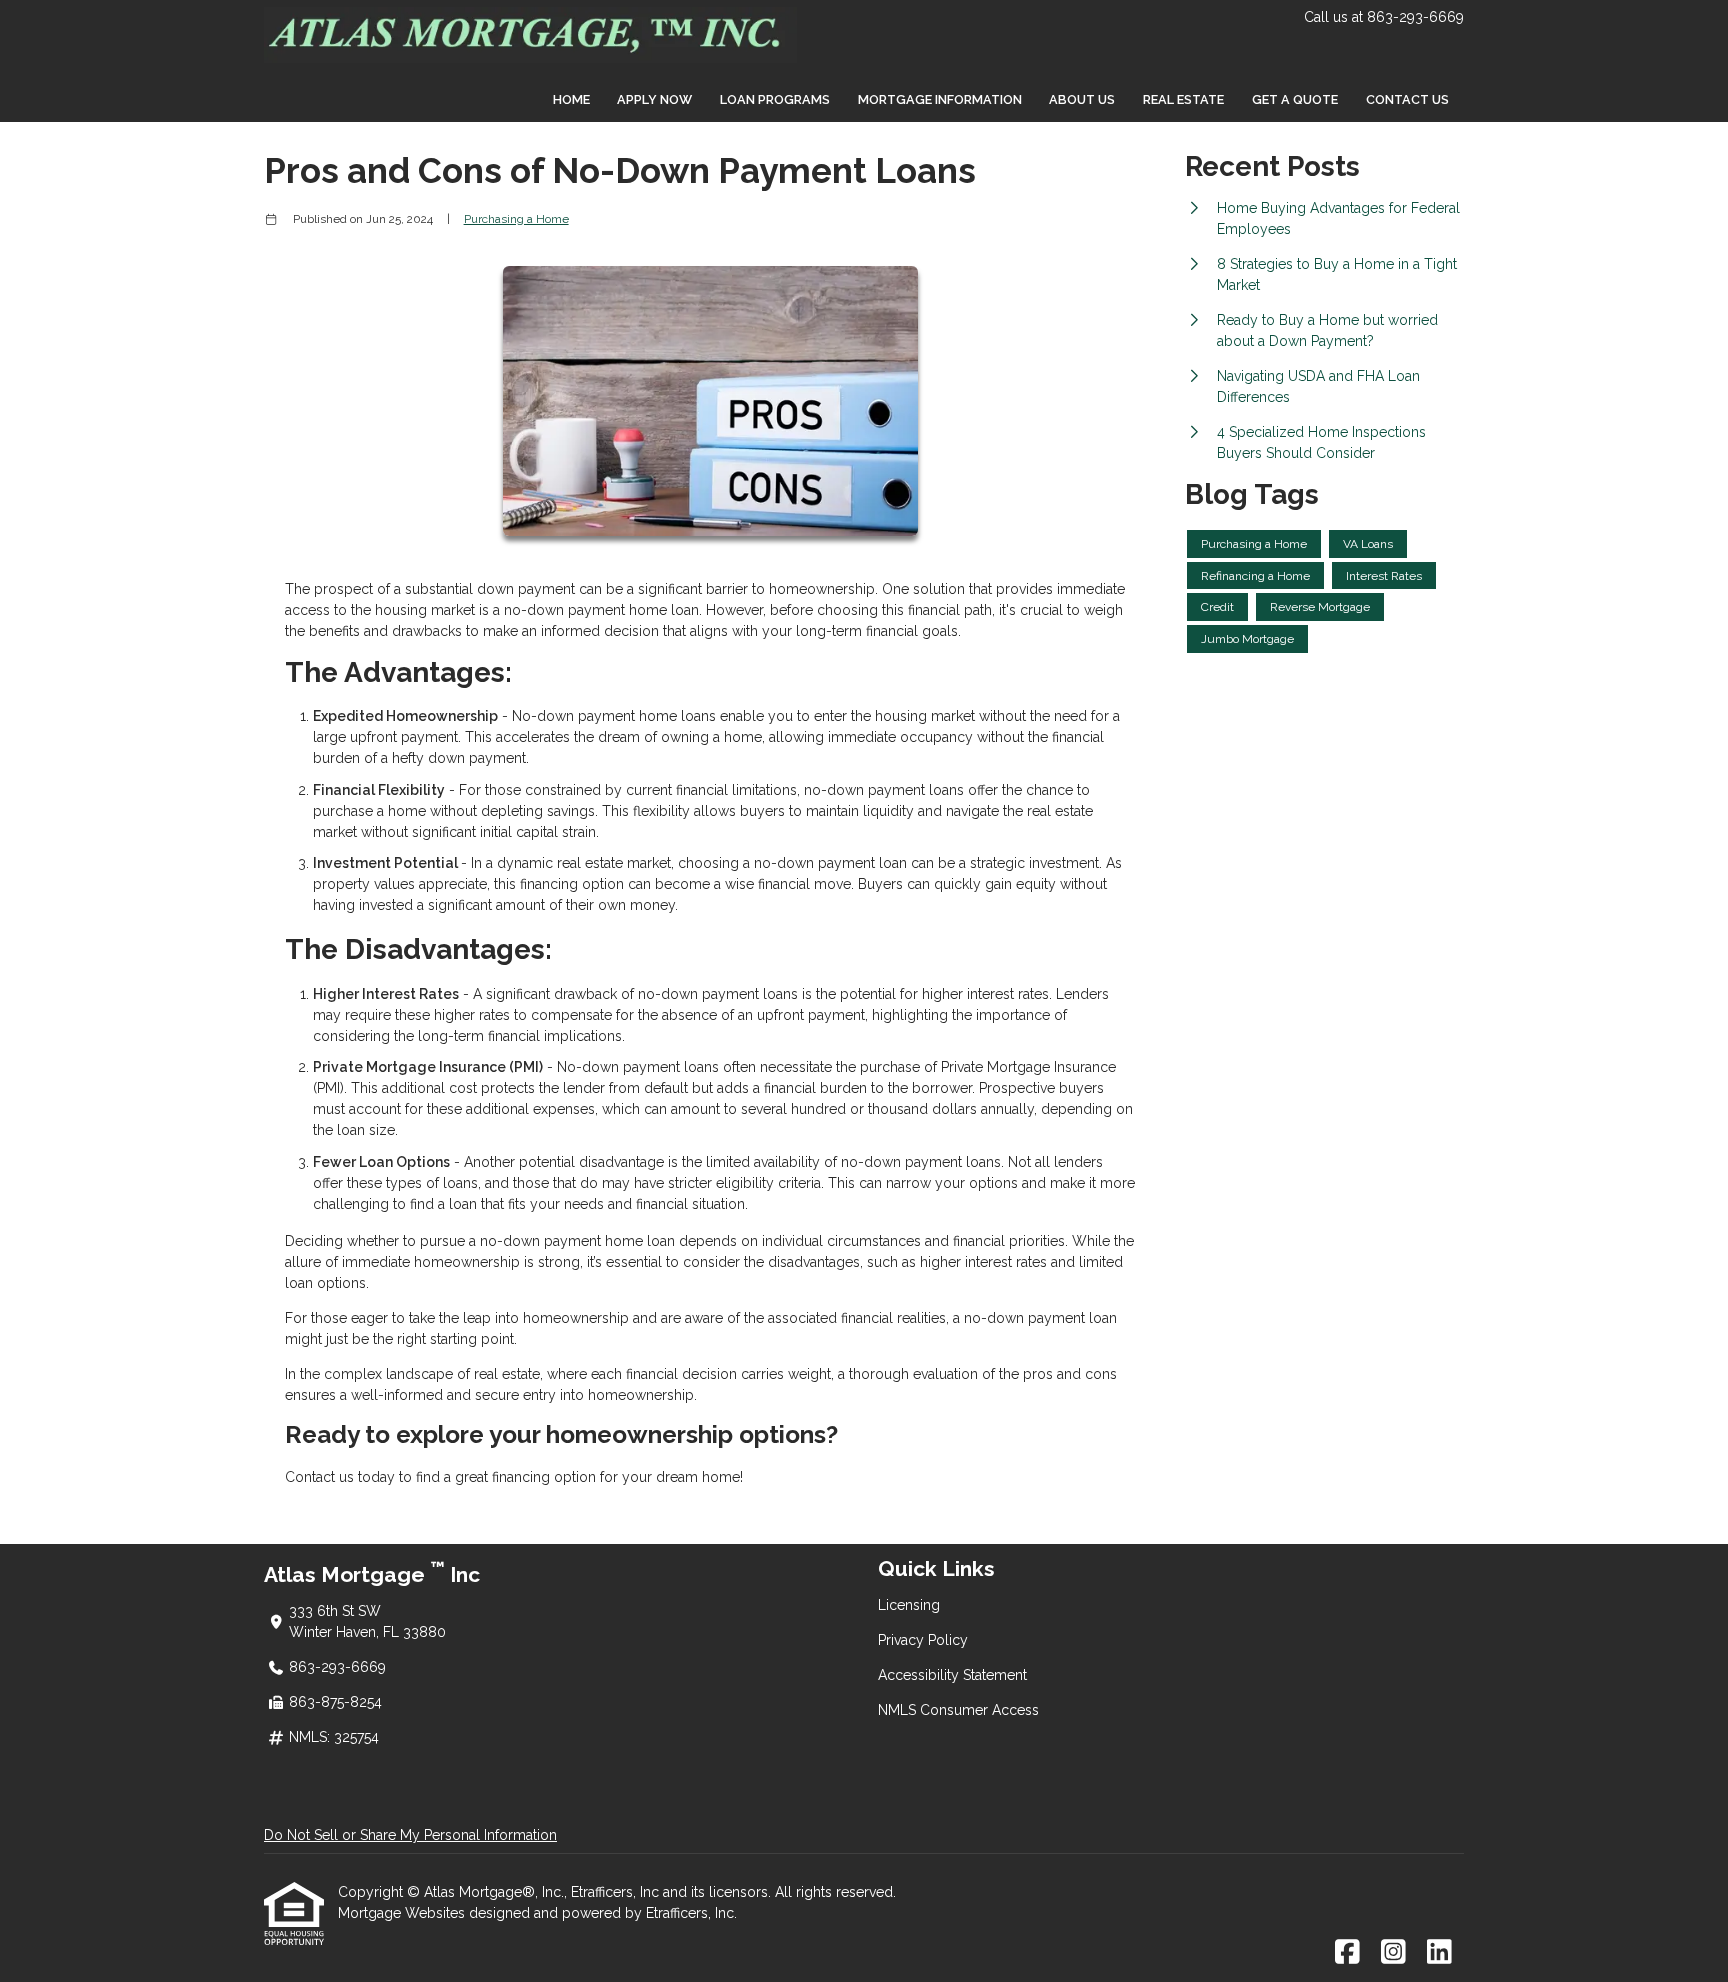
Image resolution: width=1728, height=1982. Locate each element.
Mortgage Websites (403, 1913)
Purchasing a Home (516, 219)
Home (571, 99)
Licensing (909, 1605)
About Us (1082, 99)
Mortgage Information (940, 99)
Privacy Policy (923, 1640)
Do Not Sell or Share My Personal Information (410, 1835)
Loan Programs (775, 99)
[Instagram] (1393, 1953)
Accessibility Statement (952, 1675)
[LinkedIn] (1439, 1953)
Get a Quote (1295, 99)
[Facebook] (1347, 1953)
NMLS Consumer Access (958, 1710)
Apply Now (654, 99)
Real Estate (1183, 99)
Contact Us (1407, 99)
